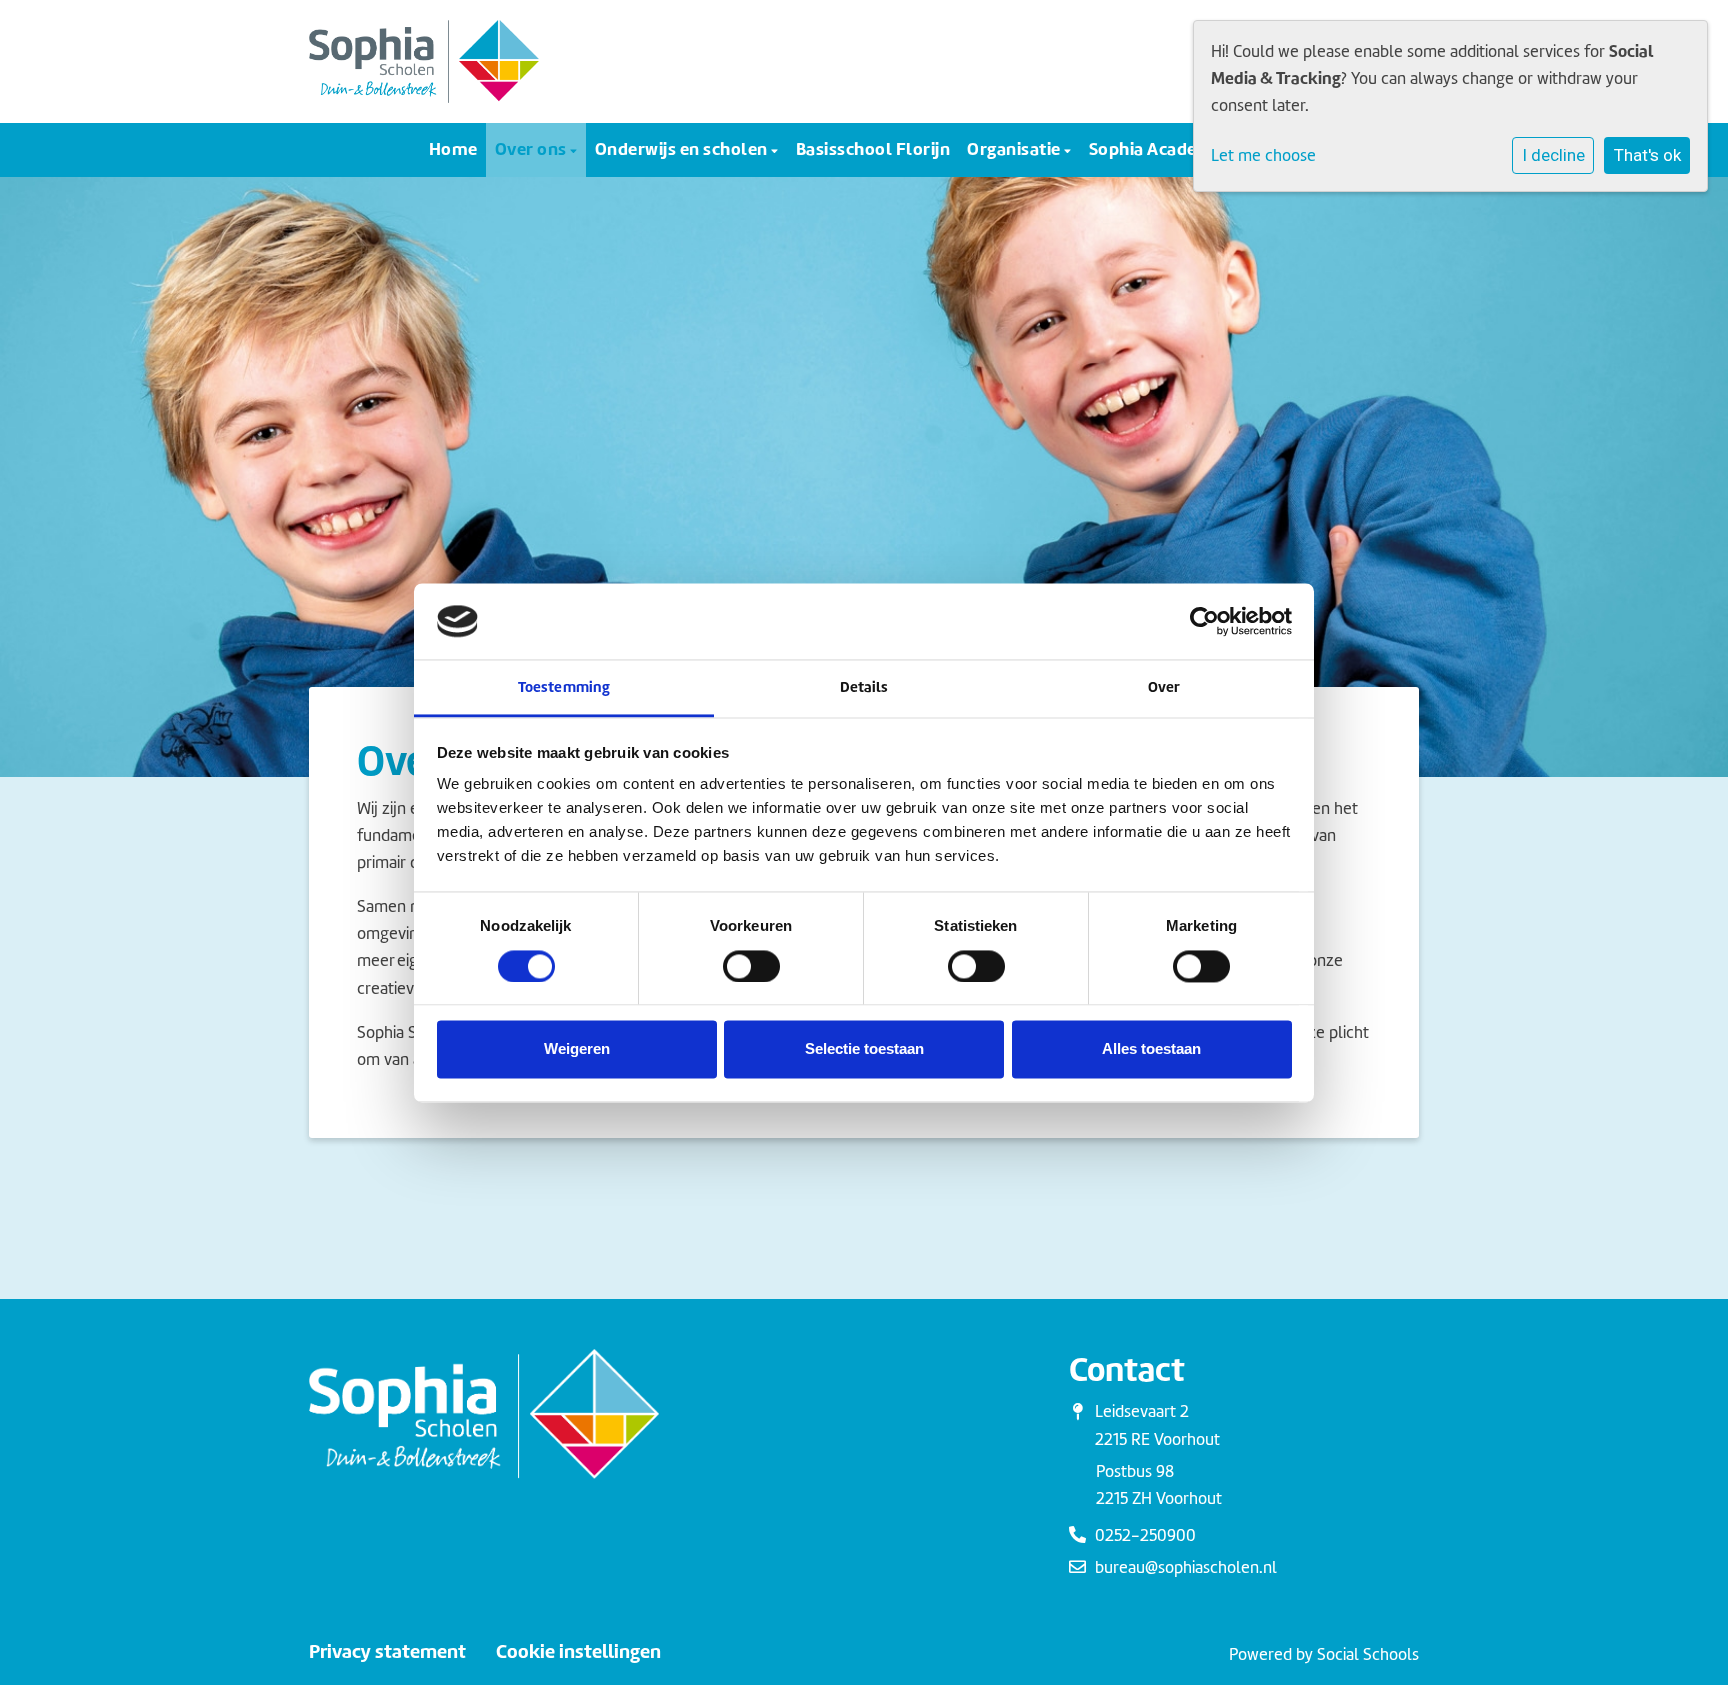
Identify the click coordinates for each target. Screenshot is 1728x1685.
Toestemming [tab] (564, 687)
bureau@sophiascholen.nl (1186, 1567)
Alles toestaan (1151, 1049)
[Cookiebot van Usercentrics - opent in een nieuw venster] (1204, 621)
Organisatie (1015, 148)
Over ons (533, 148)
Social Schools (1368, 1654)
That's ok (1647, 155)
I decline (1553, 155)
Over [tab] (1164, 687)
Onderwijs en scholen (683, 148)
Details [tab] (864, 687)
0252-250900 (1145, 1535)
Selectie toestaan (864, 1049)
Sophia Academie (1158, 148)
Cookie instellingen (578, 1652)
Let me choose (1263, 155)
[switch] (751, 966)
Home (453, 148)
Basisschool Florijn (873, 148)
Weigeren (577, 1049)
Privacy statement (387, 1652)
